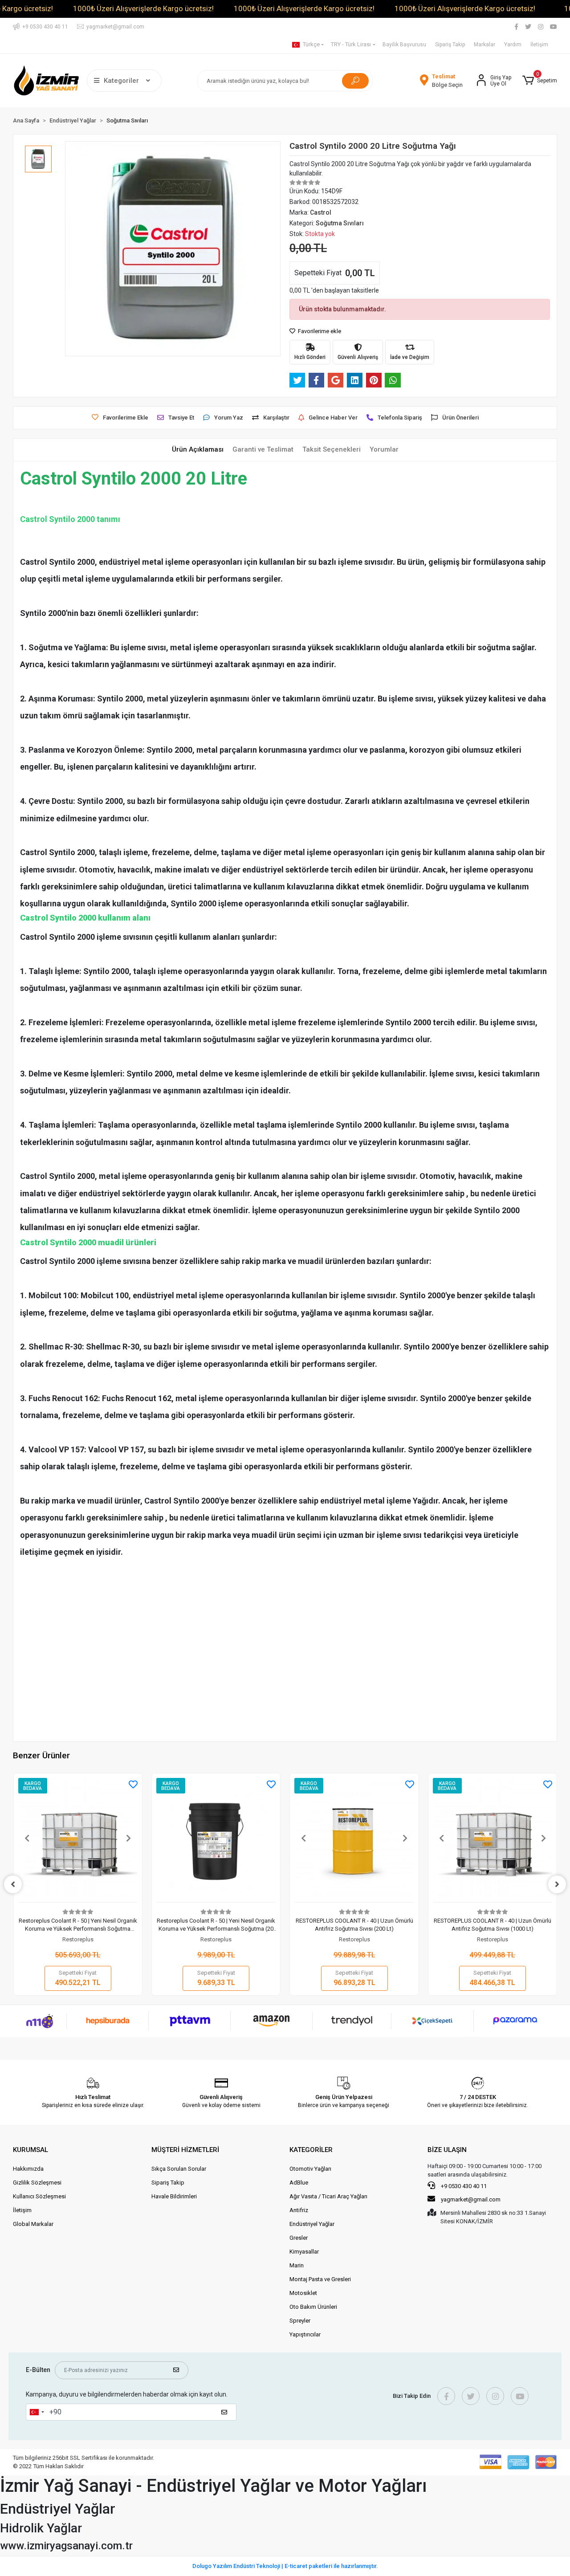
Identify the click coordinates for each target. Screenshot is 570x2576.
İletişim (539, 45)
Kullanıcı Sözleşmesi (39, 2196)
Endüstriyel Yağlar (312, 2224)
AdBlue (299, 2183)
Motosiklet (303, 2293)
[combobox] (37, 2412)
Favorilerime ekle (319, 331)
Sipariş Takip (450, 45)
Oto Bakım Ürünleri (313, 2307)
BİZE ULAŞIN (447, 2150)
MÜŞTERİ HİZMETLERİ (185, 2150)
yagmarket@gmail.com (471, 2199)
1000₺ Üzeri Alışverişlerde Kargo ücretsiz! (143, 8)
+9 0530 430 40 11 (463, 2186)
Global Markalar (33, 2224)
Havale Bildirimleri (174, 2196)
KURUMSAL (31, 2150)
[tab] (198, 450)
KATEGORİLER (311, 2150)
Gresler (299, 2238)
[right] (557, 1884)
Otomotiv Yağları (310, 2169)
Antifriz (299, 2210)
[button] (539, 81)
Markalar (484, 45)
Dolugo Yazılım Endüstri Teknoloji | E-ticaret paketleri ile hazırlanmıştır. (285, 2566)
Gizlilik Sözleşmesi (37, 2183)
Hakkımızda (28, 2169)
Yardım (513, 45)
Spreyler (300, 2321)
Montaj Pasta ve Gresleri (320, 2279)
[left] (13, 1884)
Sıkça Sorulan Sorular (179, 2169)
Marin (297, 2265)
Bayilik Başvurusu (404, 45)
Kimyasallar (304, 2252)
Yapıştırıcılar (305, 2334)
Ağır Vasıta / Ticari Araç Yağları (328, 2196)
